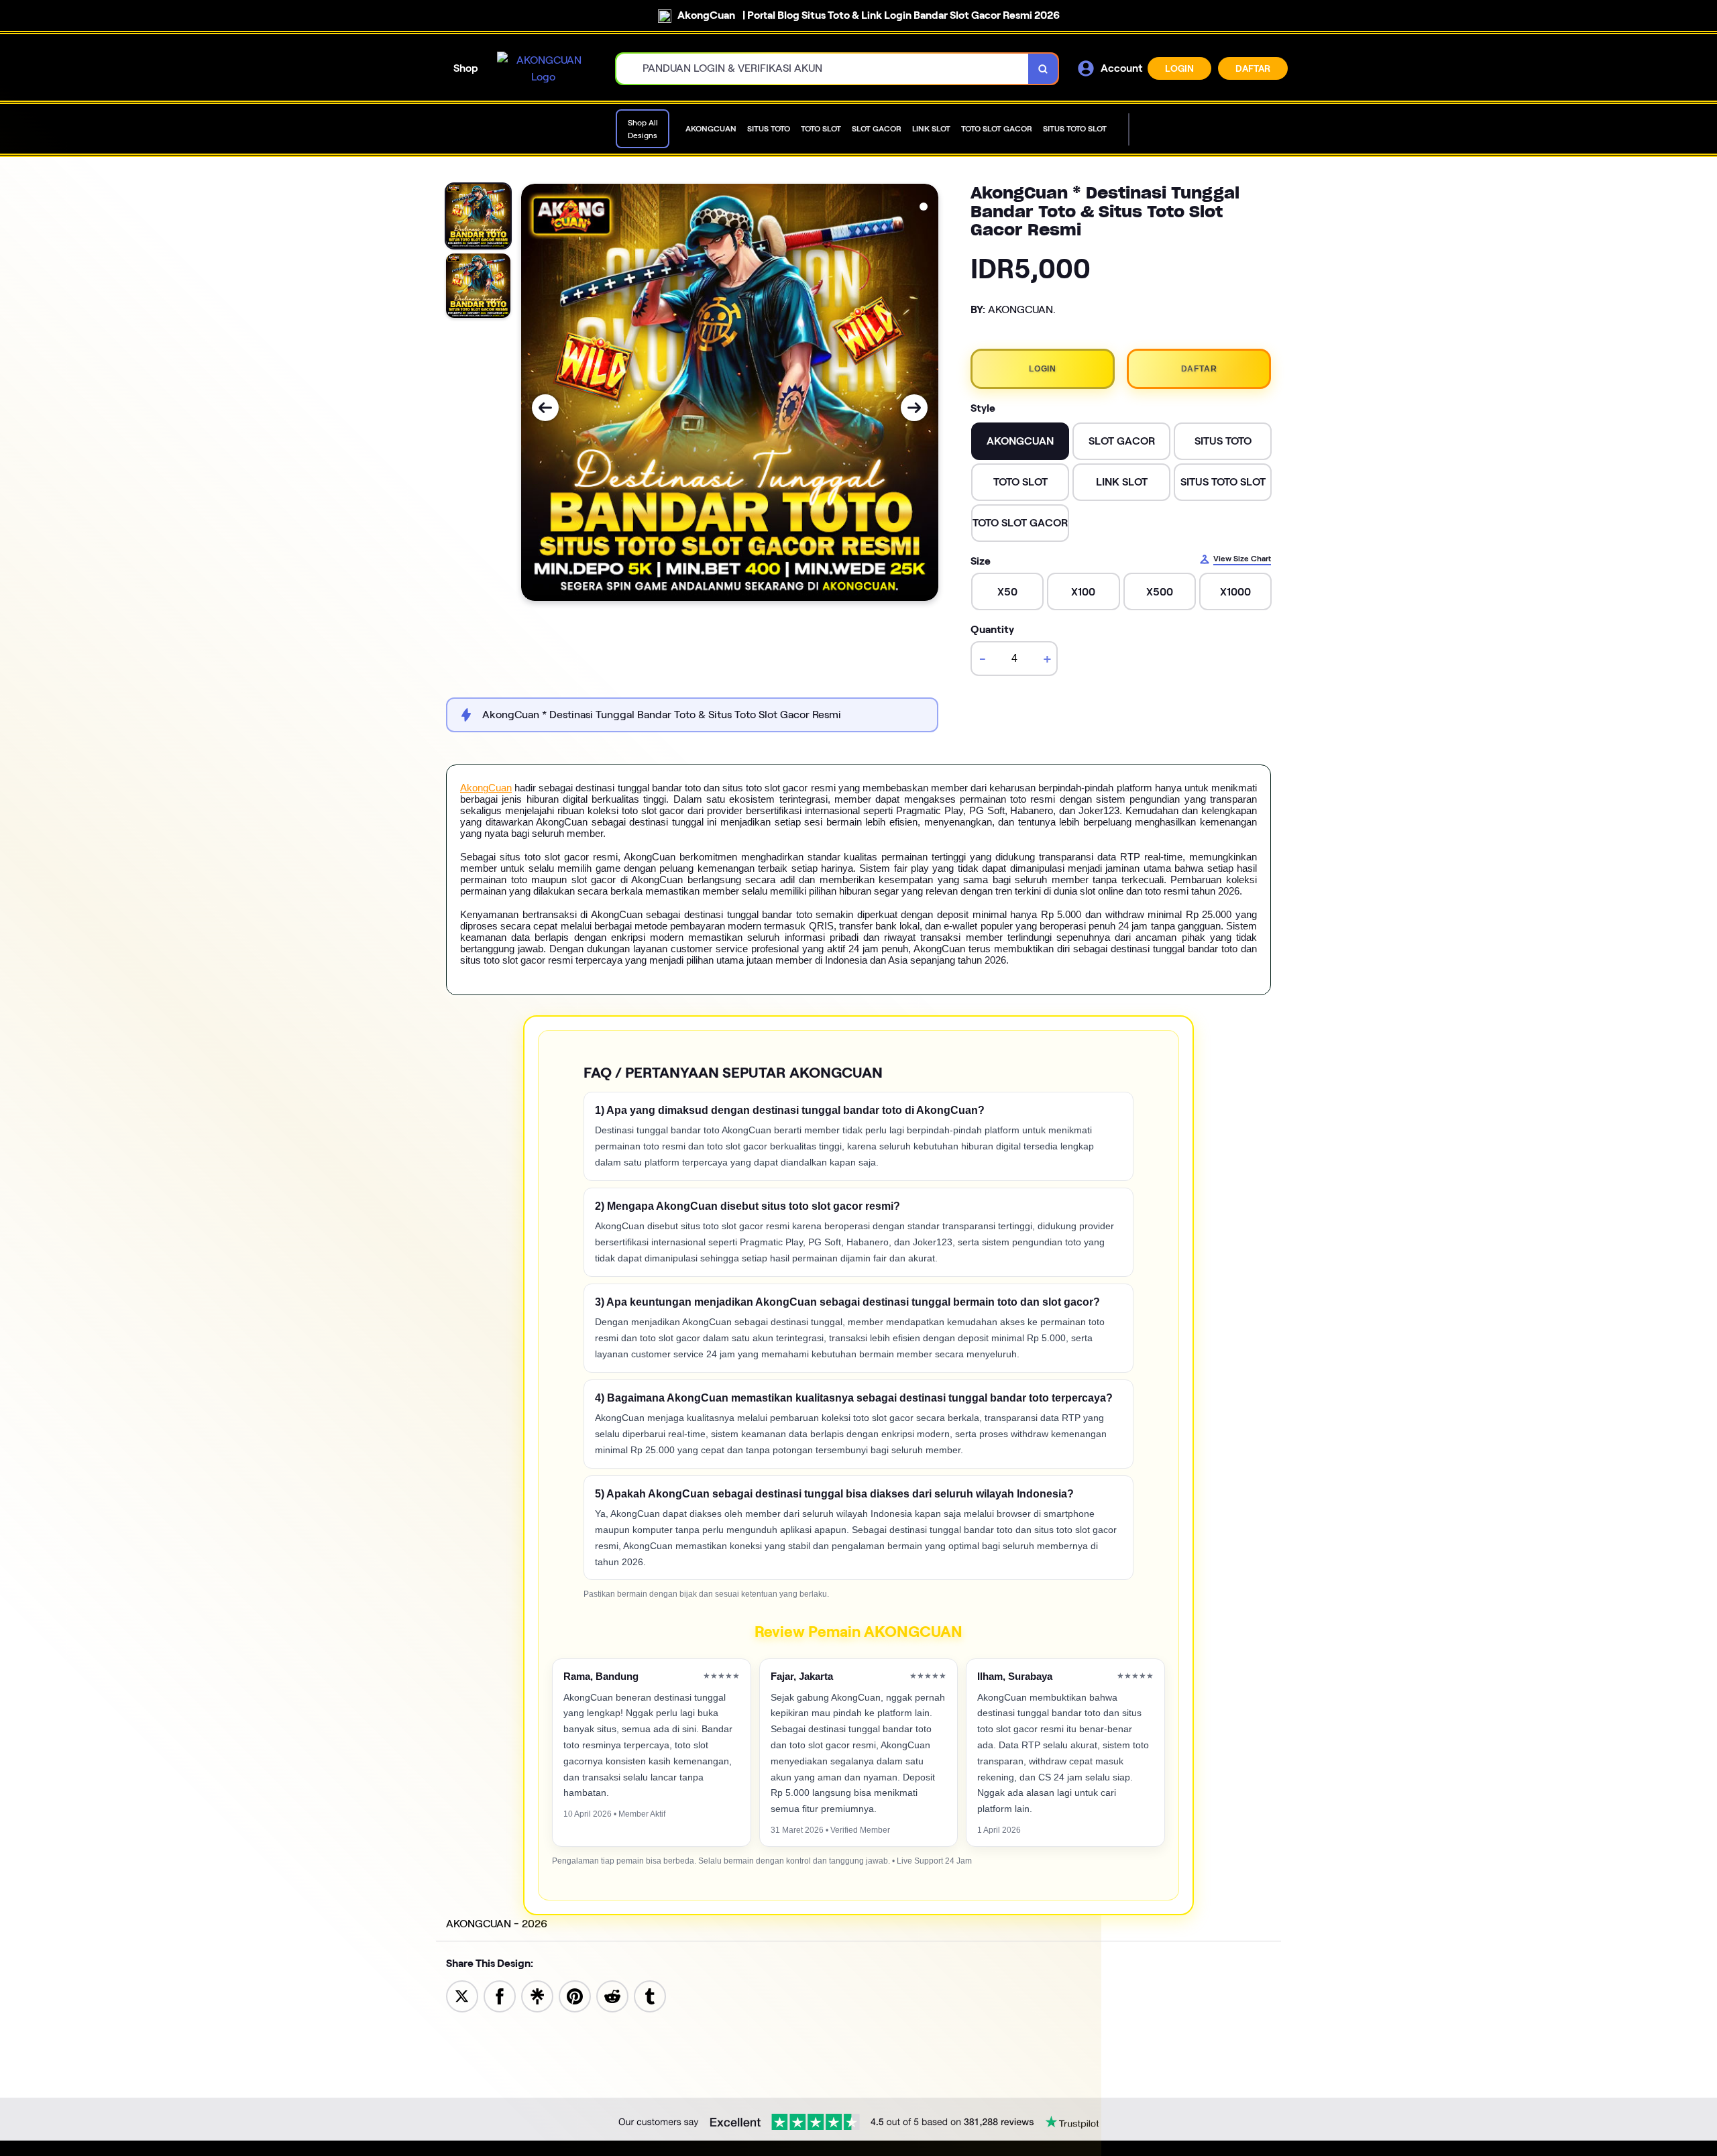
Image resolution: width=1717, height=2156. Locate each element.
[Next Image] (914, 408)
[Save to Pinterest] (575, 1995)
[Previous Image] (545, 408)
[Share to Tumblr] (650, 1995)
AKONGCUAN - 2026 (497, 1924)
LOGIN (1179, 68)
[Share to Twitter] (462, 1995)
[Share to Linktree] (537, 1995)
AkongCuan (486, 788)
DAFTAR (1253, 68)
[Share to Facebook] (500, 1995)
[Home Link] (543, 69)
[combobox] (823, 69)
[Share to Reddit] (612, 1995)
